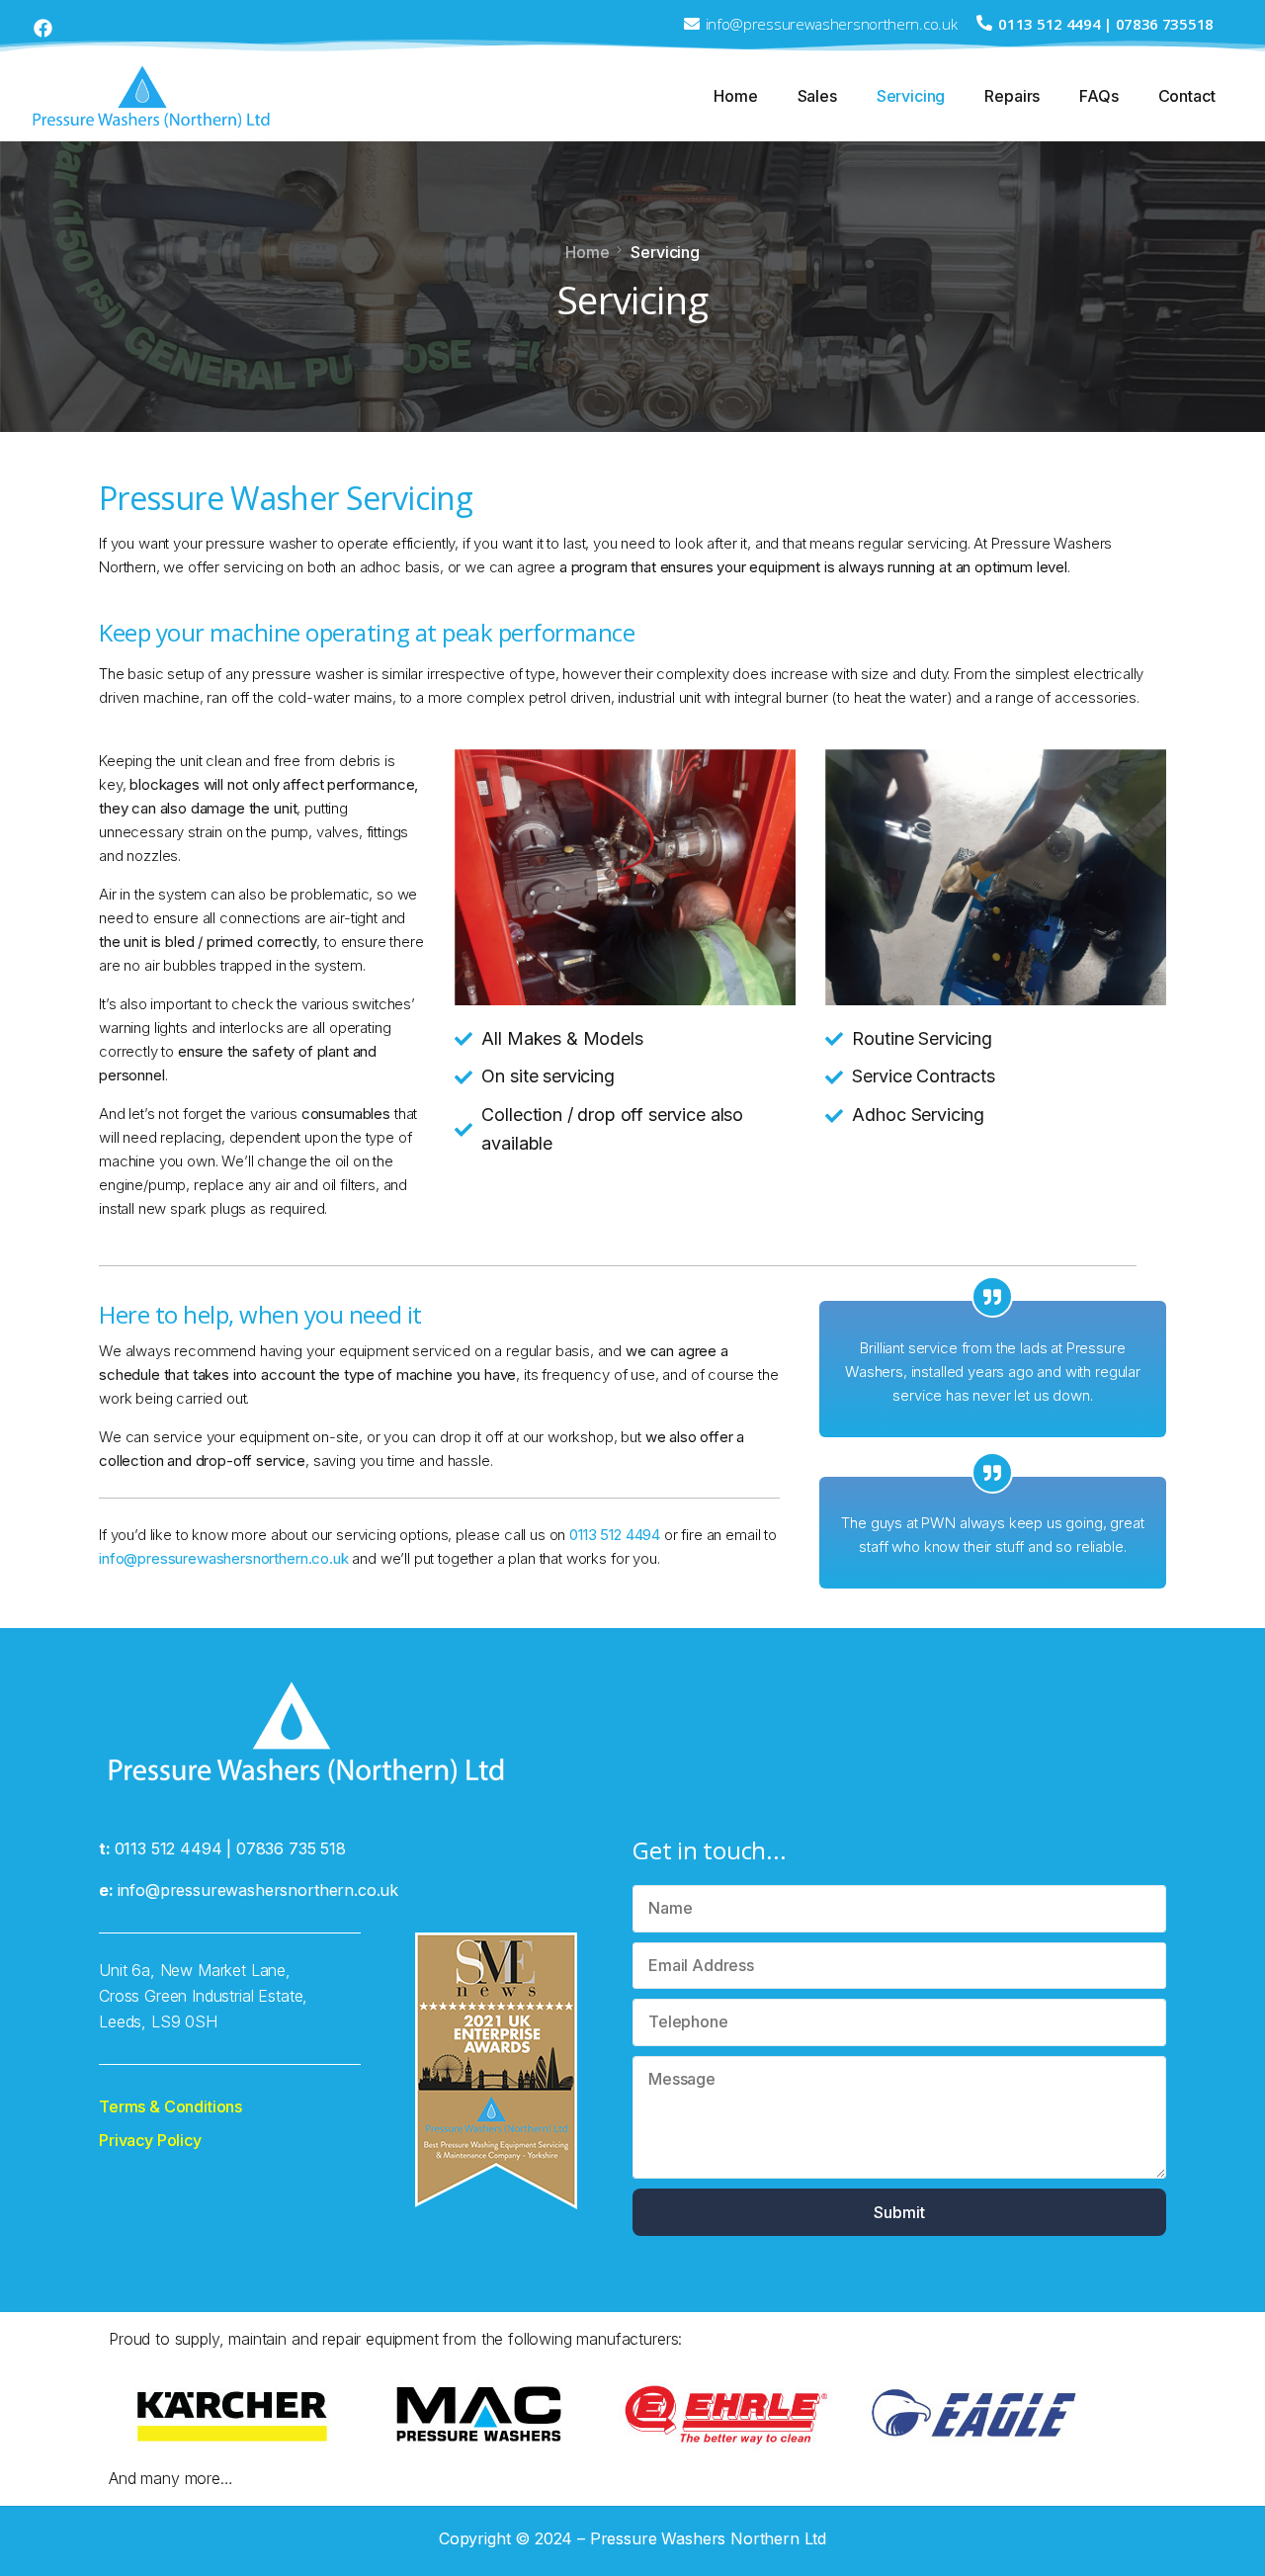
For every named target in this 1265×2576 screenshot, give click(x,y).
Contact (1187, 96)
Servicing (911, 96)
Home (735, 96)
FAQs (1098, 96)
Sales (817, 96)
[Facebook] (43, 28)
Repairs (1012, 96)
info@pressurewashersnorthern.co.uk (224, 1558)
